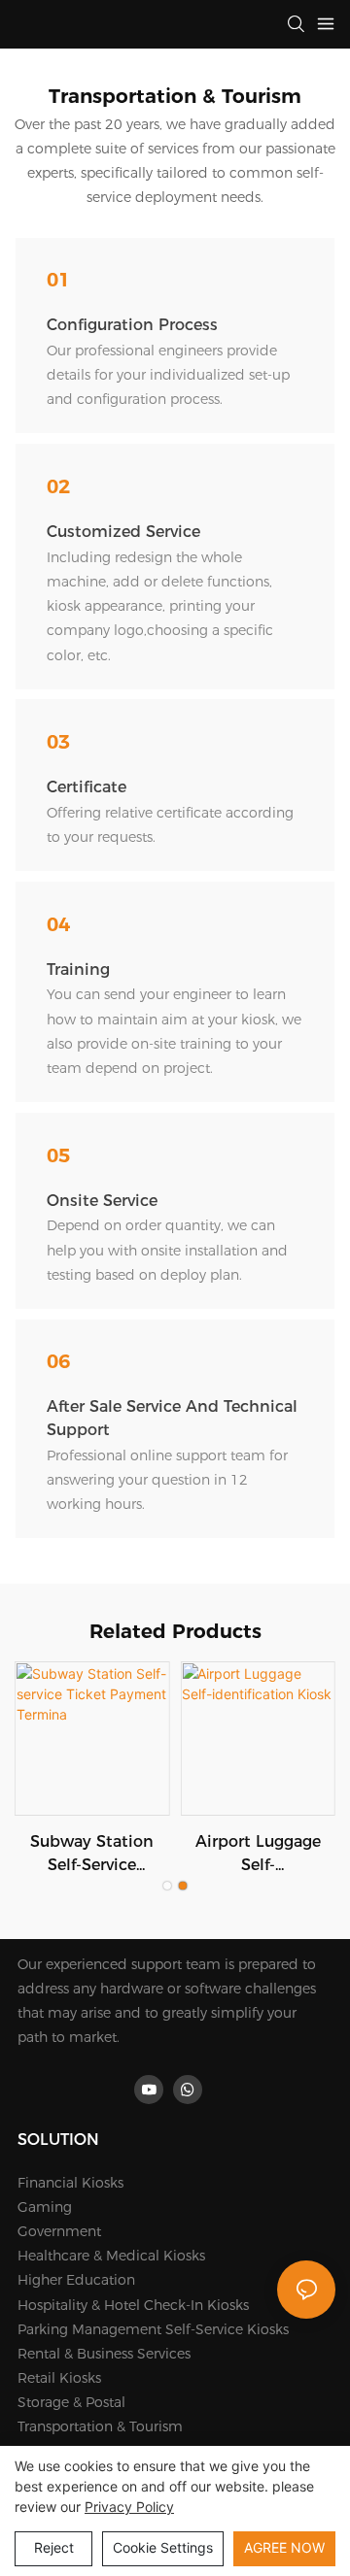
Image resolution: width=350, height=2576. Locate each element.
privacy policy (129, 2507)
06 (58, 1361)
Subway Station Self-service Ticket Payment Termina (92, 1855)
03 (58, 742)
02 (58, 486)
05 (58, 1155)
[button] (167, 1886)
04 (58, 924)
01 (58, 280)
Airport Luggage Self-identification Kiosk (258, 1855)
